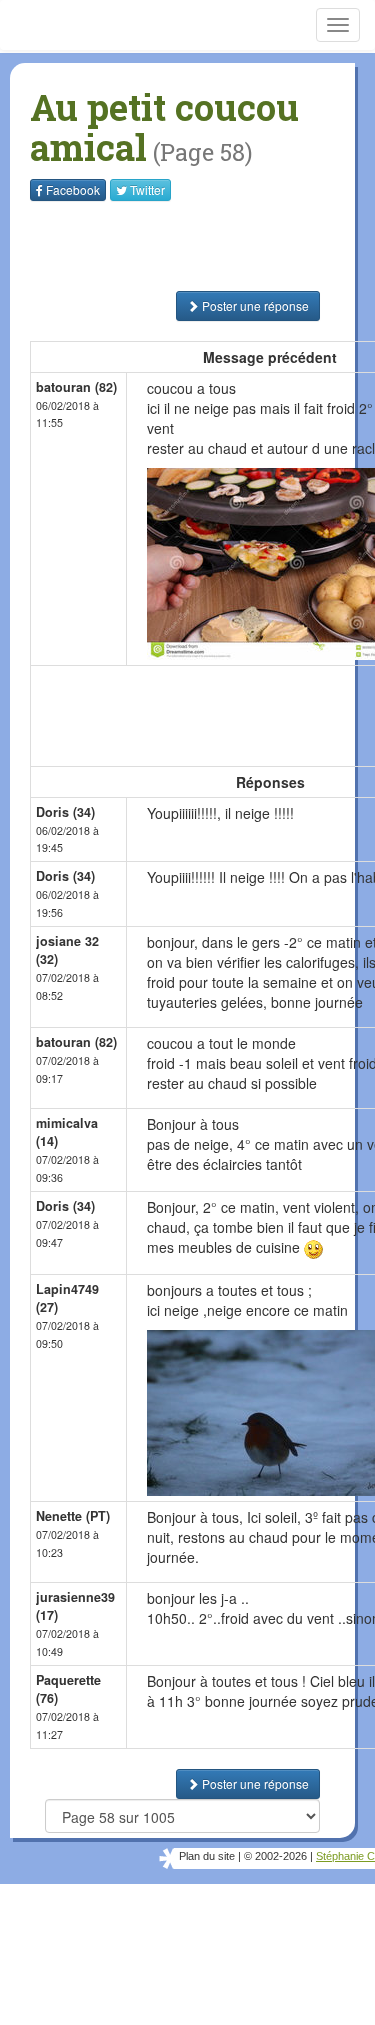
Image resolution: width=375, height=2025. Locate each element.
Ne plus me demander (282, 390)
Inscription (188, 219)
